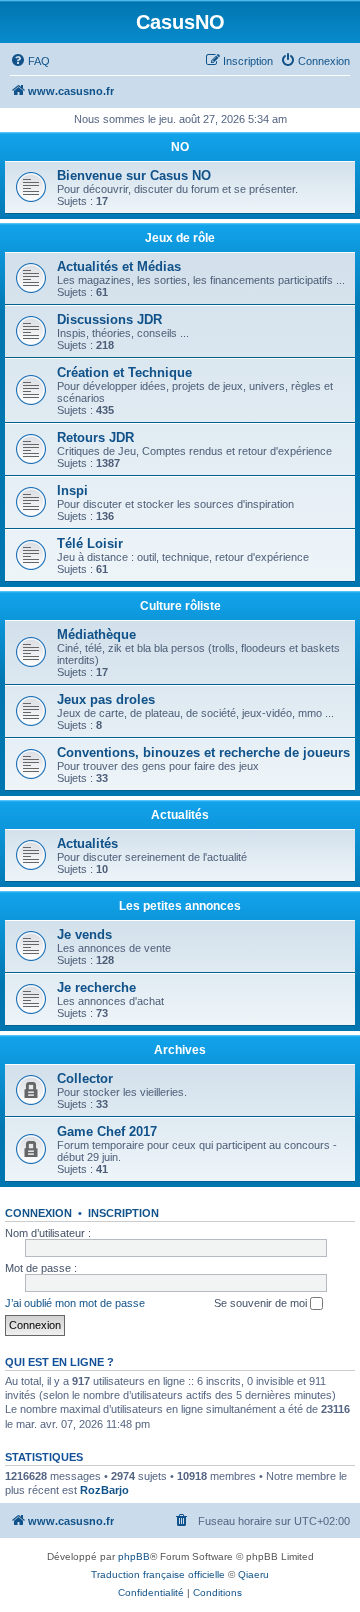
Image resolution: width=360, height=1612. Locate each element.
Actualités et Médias (119, 266)
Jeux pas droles (106, 699)
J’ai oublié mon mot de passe (75, 1303)
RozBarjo (104, 1490)
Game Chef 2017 (107, 1131)
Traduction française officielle (158, 1574)
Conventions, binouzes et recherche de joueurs (203, 752)
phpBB (134, 1556)
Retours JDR (95, 437)
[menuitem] (30, 61)
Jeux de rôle (180, 238)
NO (180, 147)
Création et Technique (124, 372)
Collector (85, 1078)
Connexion (38, 1213)
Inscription (123, 1213)
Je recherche (96, 987)
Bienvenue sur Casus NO (134, 175)
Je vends (84, 934)
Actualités (180, 815)
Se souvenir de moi (262, 1303)
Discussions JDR (109, 319)
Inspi (72, 490)
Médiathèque (96, 634)
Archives (180, 1050)
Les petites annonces (180, 906)
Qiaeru (253, 1574)
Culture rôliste (180, 606)
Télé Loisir (90, 543)
